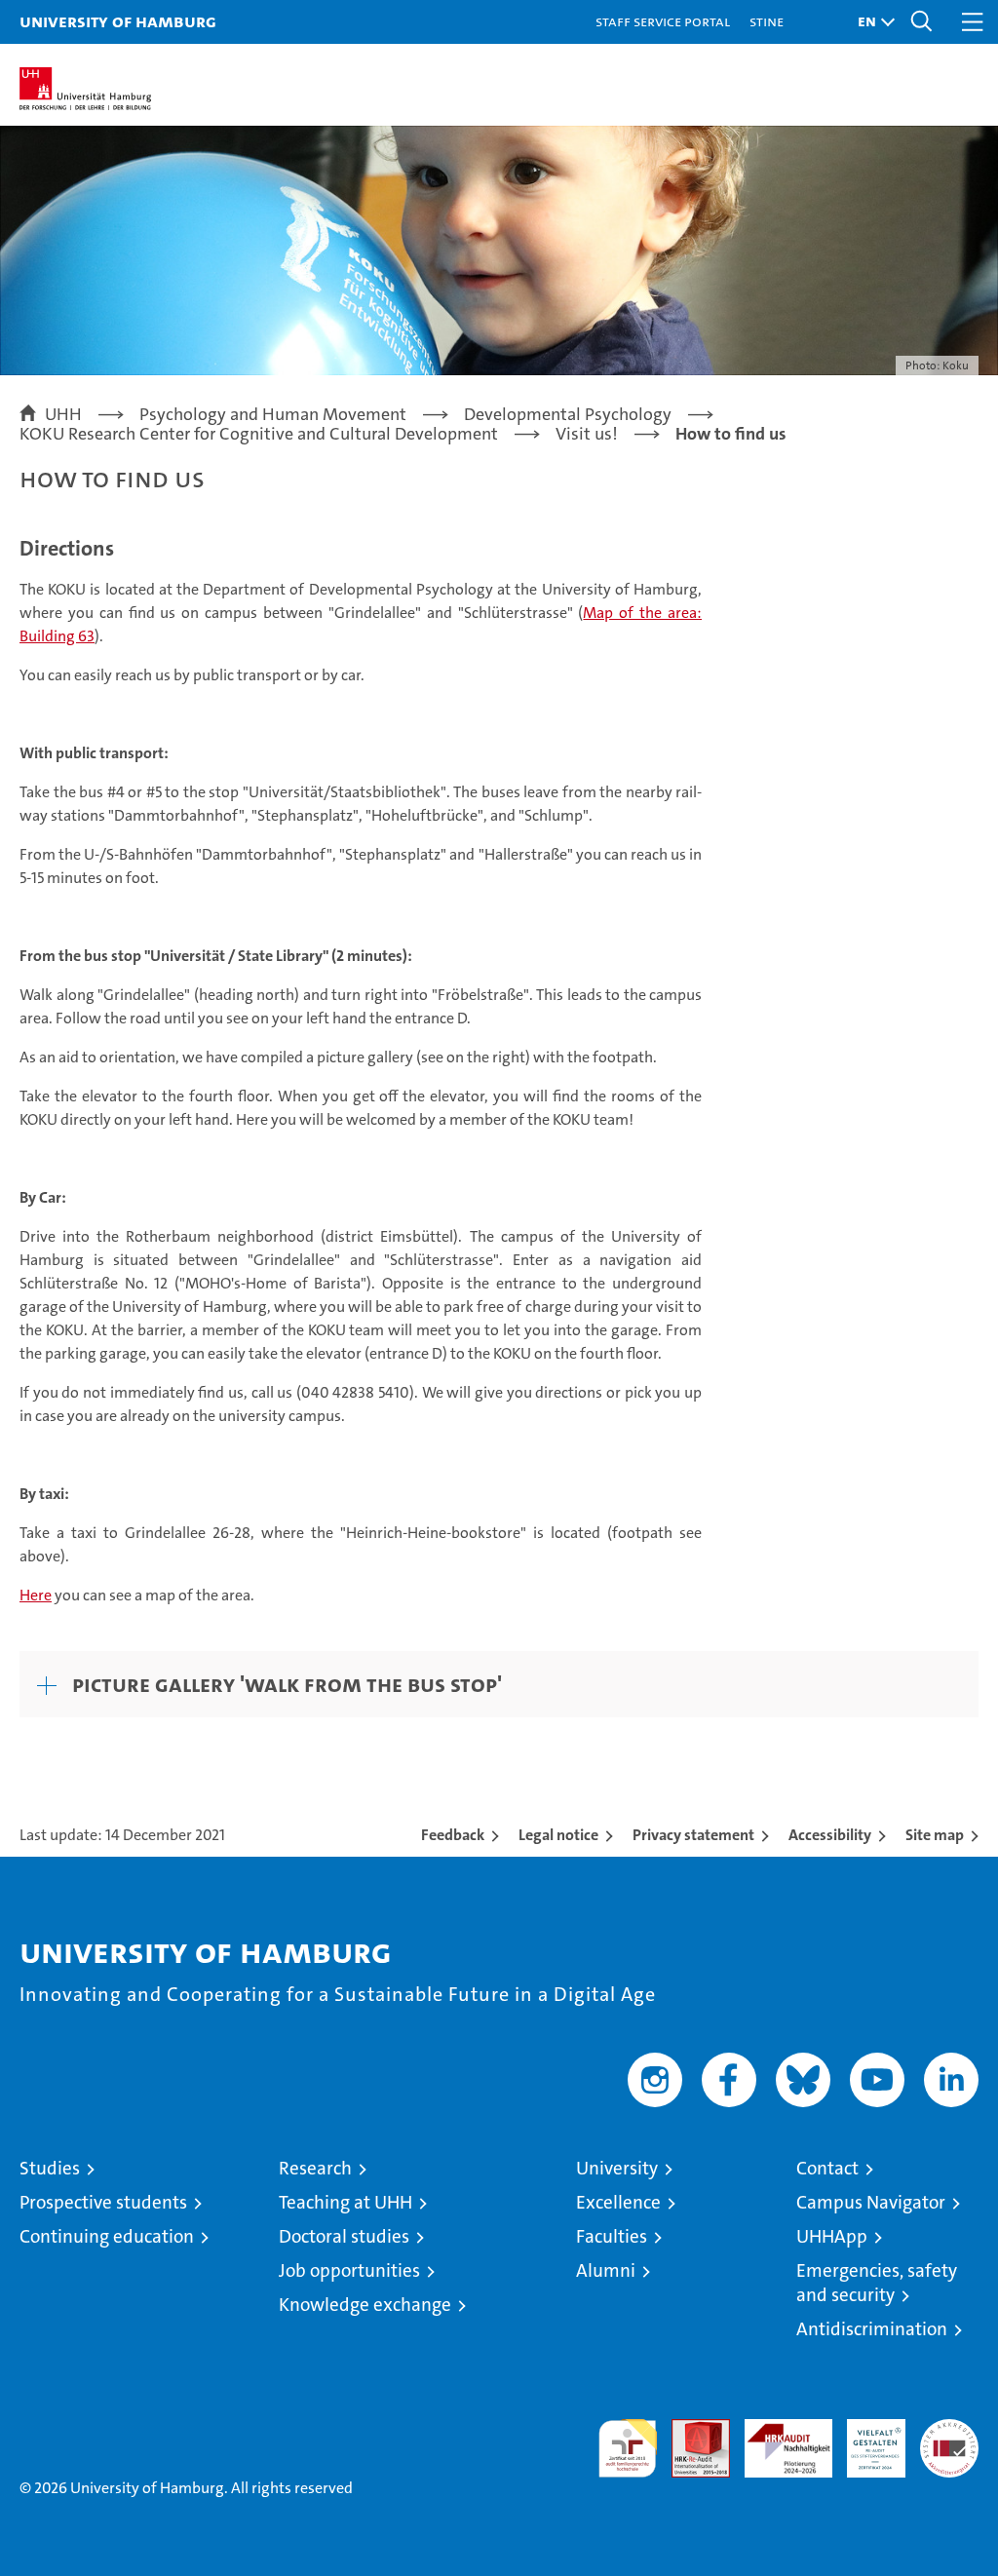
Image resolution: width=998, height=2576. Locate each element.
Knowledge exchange (365, 2305)
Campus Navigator (871, 2202)
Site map (935, 1835)
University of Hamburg (118, 21)
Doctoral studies (344, 2236)
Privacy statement (693, 1835)
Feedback (453, 1835)
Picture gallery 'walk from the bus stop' (287, 1684)
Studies (50, 2168)
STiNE (767, 21)
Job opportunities (349, 2270)
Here (36, 1595)
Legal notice (558, 1835)
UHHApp (832, 2236)
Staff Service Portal (663, 21)
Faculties (612, 2236)
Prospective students (103, 2202)
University (617, 2168)
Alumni (606, 2270)
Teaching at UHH (345, 2202)
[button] (871, 22)
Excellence (618, 2202)
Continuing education (107, 2236)
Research (315, 2168)
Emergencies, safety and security (877, 2283)
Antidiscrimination (872, 2329)
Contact (827, 2168)
